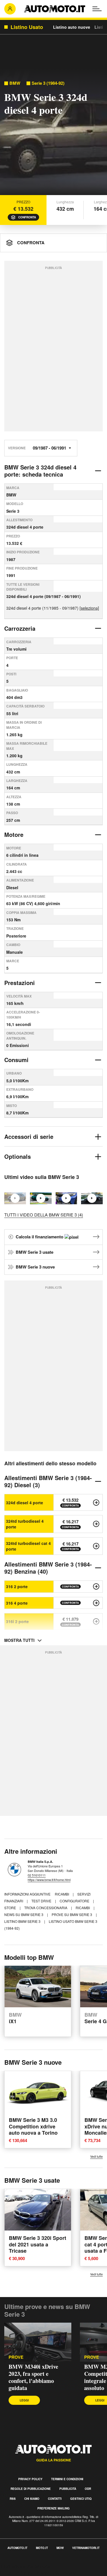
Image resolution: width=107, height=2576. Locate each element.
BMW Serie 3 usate (35, 1252)
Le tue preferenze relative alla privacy (38, 2573)
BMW (15, 83)
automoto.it (17, 2548)
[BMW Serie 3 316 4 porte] (96, 1603)
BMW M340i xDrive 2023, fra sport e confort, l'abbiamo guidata (33, 2377)
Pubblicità (68, 2489)
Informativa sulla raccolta (25, 2566)
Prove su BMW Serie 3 (72, 1914)
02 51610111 (37, 1875)
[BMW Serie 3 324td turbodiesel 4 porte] (96, 1524)
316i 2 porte (17, 1621)
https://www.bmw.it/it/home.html (49, 1880)
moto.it (42, 2548)
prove (16, 2357)
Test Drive (42, 1901)
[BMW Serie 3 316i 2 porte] (96, 1621)
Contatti (55, 2499)
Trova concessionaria (46, 1908)
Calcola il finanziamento (40, 1237)
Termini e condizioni (67, 2479)
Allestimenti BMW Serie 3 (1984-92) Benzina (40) (48, 1568)
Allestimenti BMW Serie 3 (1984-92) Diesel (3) (48, 1481)
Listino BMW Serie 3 (23, 1921)
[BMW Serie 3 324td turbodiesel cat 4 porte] (96, 1546)
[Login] (10, 9)
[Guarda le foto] (53, 133)
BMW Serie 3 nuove (35, 1267)
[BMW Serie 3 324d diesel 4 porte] (96, 1503)
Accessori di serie (29, 1136)
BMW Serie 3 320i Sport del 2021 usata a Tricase (38, 2244)
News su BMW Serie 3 (24, 1914)
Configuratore (75, 1901)
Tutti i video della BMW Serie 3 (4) (44, 1215)
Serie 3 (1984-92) (48, 83)
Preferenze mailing (53, 2508)
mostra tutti (19, 1640)
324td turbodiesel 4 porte (25, 1524)
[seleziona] (89, 608)
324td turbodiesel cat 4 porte (28, 1546)
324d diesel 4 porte (25, 1503)
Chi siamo (32, 2499)
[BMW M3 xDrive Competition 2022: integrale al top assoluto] (41, 1198)
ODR (88, 2489)
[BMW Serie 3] (92, 1198)
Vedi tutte (96, 2156)
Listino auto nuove (72, 27)
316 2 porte (17, 1586)
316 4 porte (17, 1603)
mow (60, 2548)
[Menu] (97, 9)
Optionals (18, 1156)
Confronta (27, 217)
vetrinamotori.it (86, 2548)
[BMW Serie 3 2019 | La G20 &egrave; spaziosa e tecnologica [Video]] (66, 1198)
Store (11, 1908)
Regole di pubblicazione (31, 2489)
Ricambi (62, 1894)
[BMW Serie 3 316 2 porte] (96, 1586)
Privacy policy (30, 2479)
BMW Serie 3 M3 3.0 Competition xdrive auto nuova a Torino (33, 2126)
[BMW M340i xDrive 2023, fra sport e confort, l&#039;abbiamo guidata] (38, 2342)
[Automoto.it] (54, 9)
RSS (13, 2499)
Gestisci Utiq (81, 2499)
